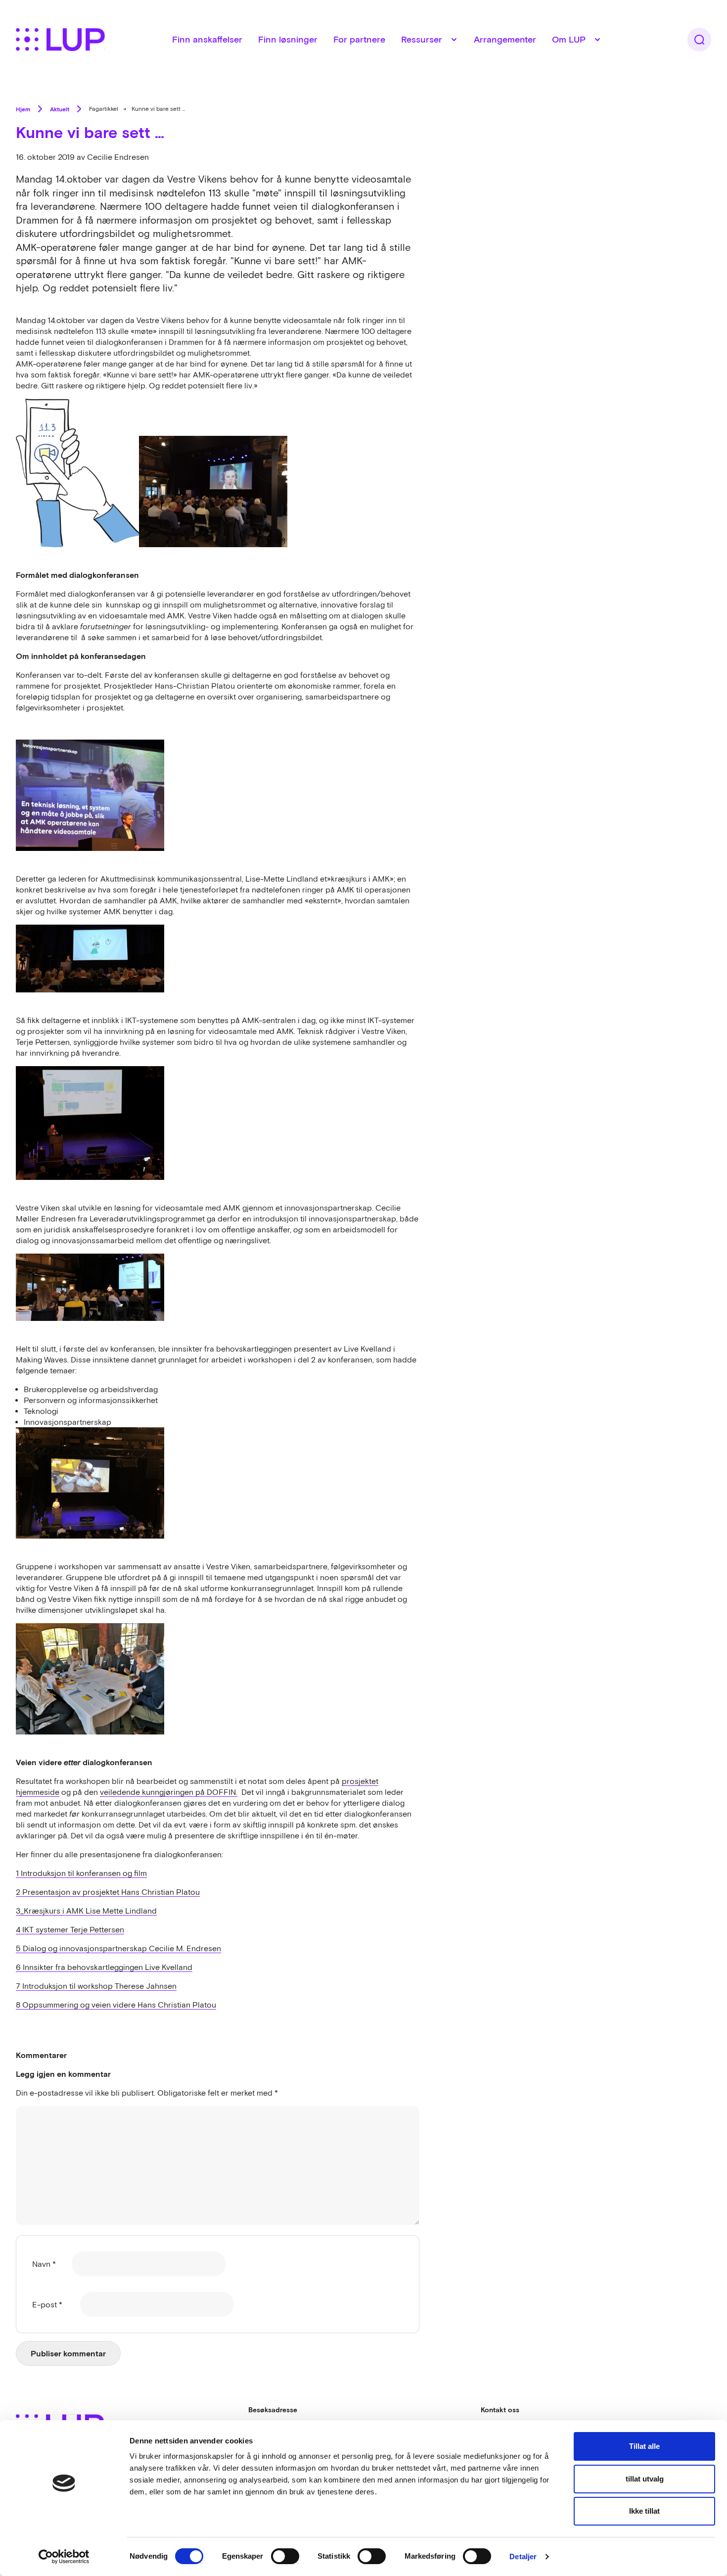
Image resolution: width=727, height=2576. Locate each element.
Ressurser (422, 39)
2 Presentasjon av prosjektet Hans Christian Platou (108, 1892)
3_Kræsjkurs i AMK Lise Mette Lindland (86, 1911)
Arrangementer (505, 39)
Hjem (23, 109)
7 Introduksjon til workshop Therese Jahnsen (96, 1986)
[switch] (285, 2556)
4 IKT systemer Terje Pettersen (70, 1929)
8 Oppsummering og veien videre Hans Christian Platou (116, 2005)
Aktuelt (60, 109)
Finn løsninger (288, 39)
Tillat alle (644, 2446)
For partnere (359, 39)
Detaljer (523, 2556)
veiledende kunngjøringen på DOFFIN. (169, 1792)
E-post (47, 2304)
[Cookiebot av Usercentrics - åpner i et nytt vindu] (64, 2557)
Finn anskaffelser (207, 39)
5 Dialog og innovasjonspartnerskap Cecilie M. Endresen (118, 1948)
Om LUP (569, 39)
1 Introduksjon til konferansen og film (81, 1873)
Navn (44, 2264)
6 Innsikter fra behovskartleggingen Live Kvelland (104, 1967)
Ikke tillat (644, 2511)
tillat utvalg (645, 2479)
